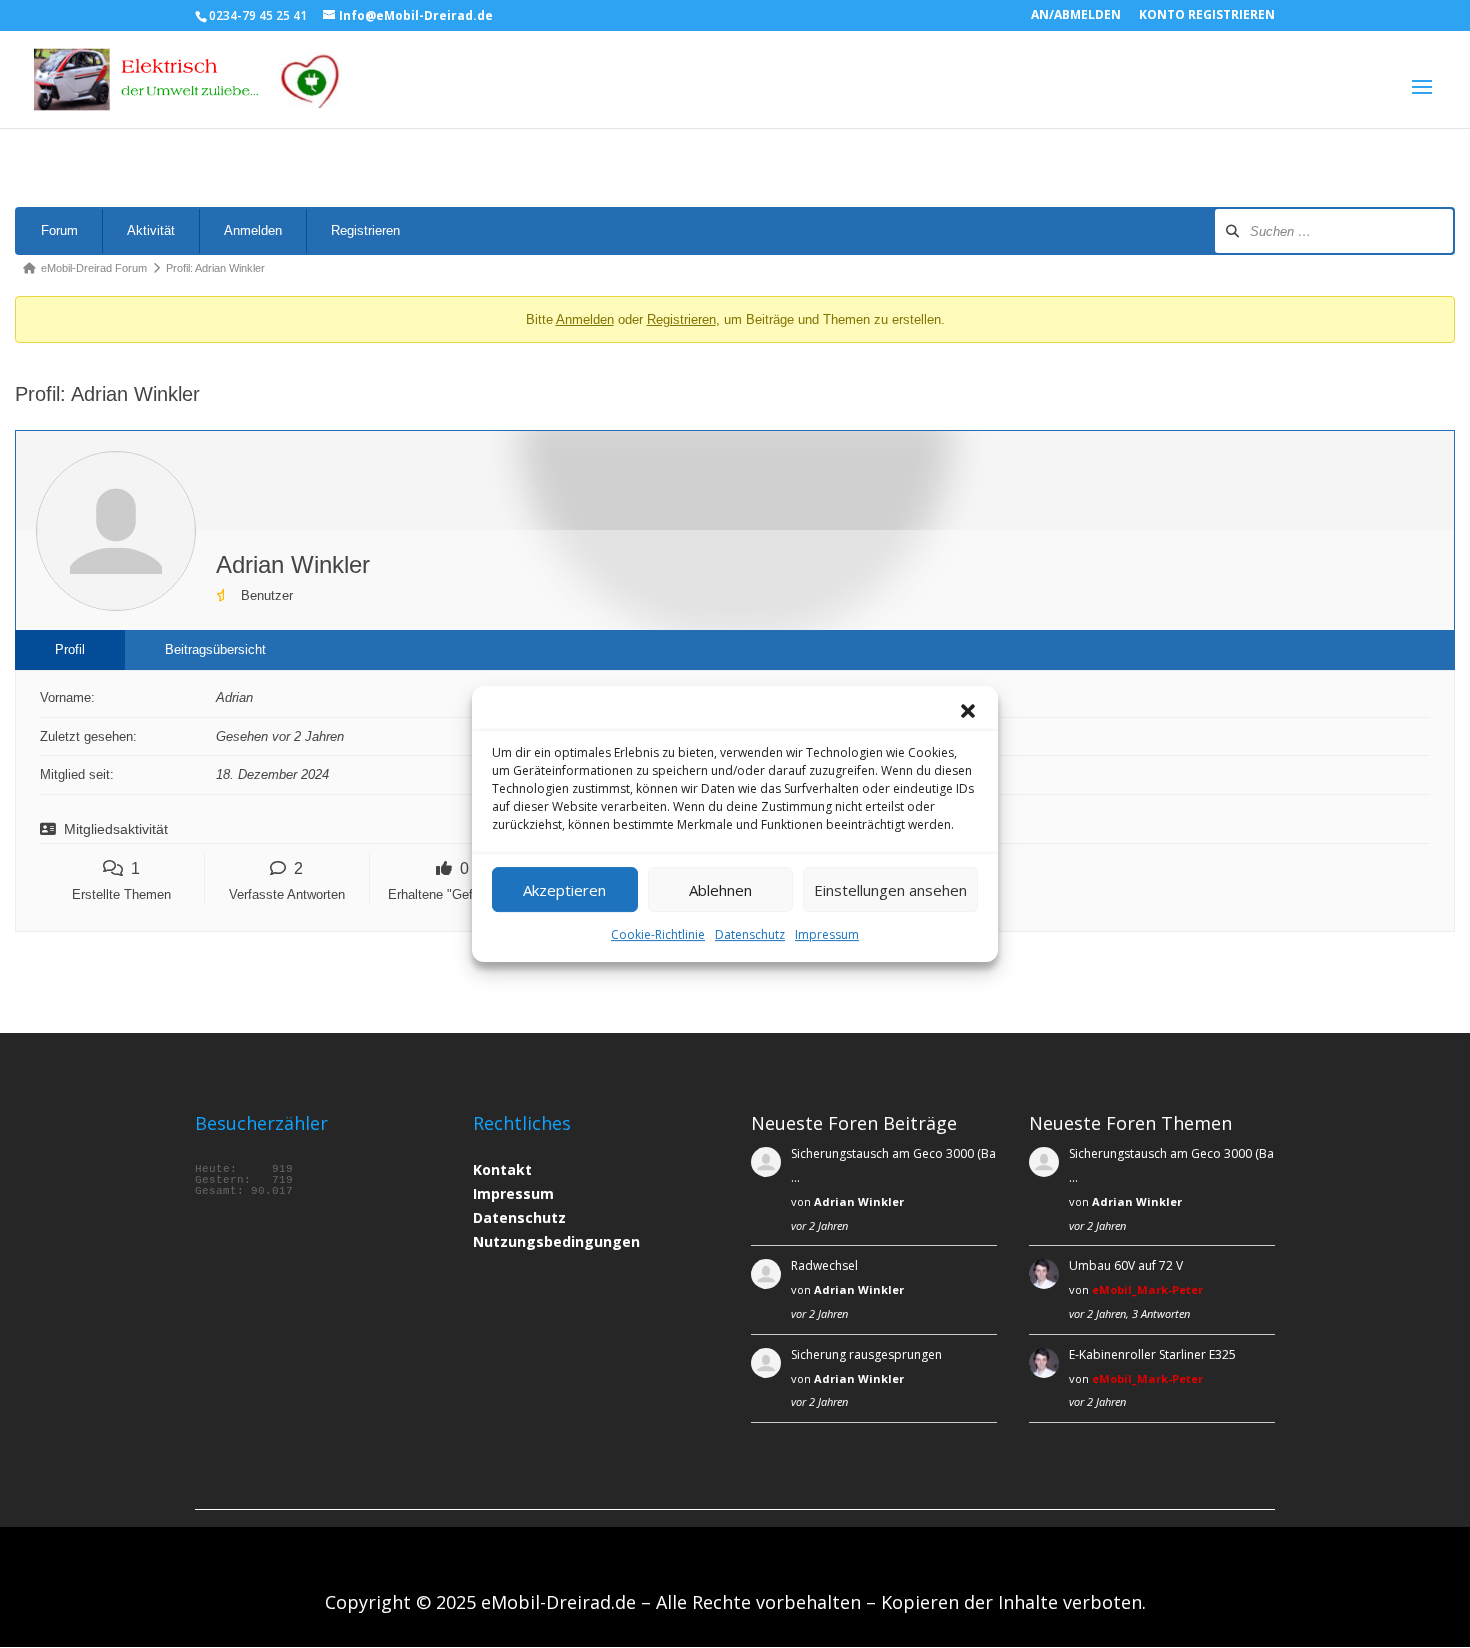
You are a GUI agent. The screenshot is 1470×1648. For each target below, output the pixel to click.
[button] (968, 711)
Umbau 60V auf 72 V (1126, 1265)
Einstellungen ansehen (890, 890)
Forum (59, 230)
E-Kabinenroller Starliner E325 (1152, 1354)
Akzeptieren (564, 890)
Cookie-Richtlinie (658, 934)
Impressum (827, 934)
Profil (70, 649)
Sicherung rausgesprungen (866, 1354)
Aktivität (151, 230)
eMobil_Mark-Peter (1147, 1289)
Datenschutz (750, 934)
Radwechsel (824, 1265)
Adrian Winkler (859, 1201)
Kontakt (502, 1169)
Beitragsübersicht (215, 649)
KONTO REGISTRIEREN (1207, 16)
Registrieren (365, 230)
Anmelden (253, 230)
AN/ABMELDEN (1076, 16)
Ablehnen (720, 890)
